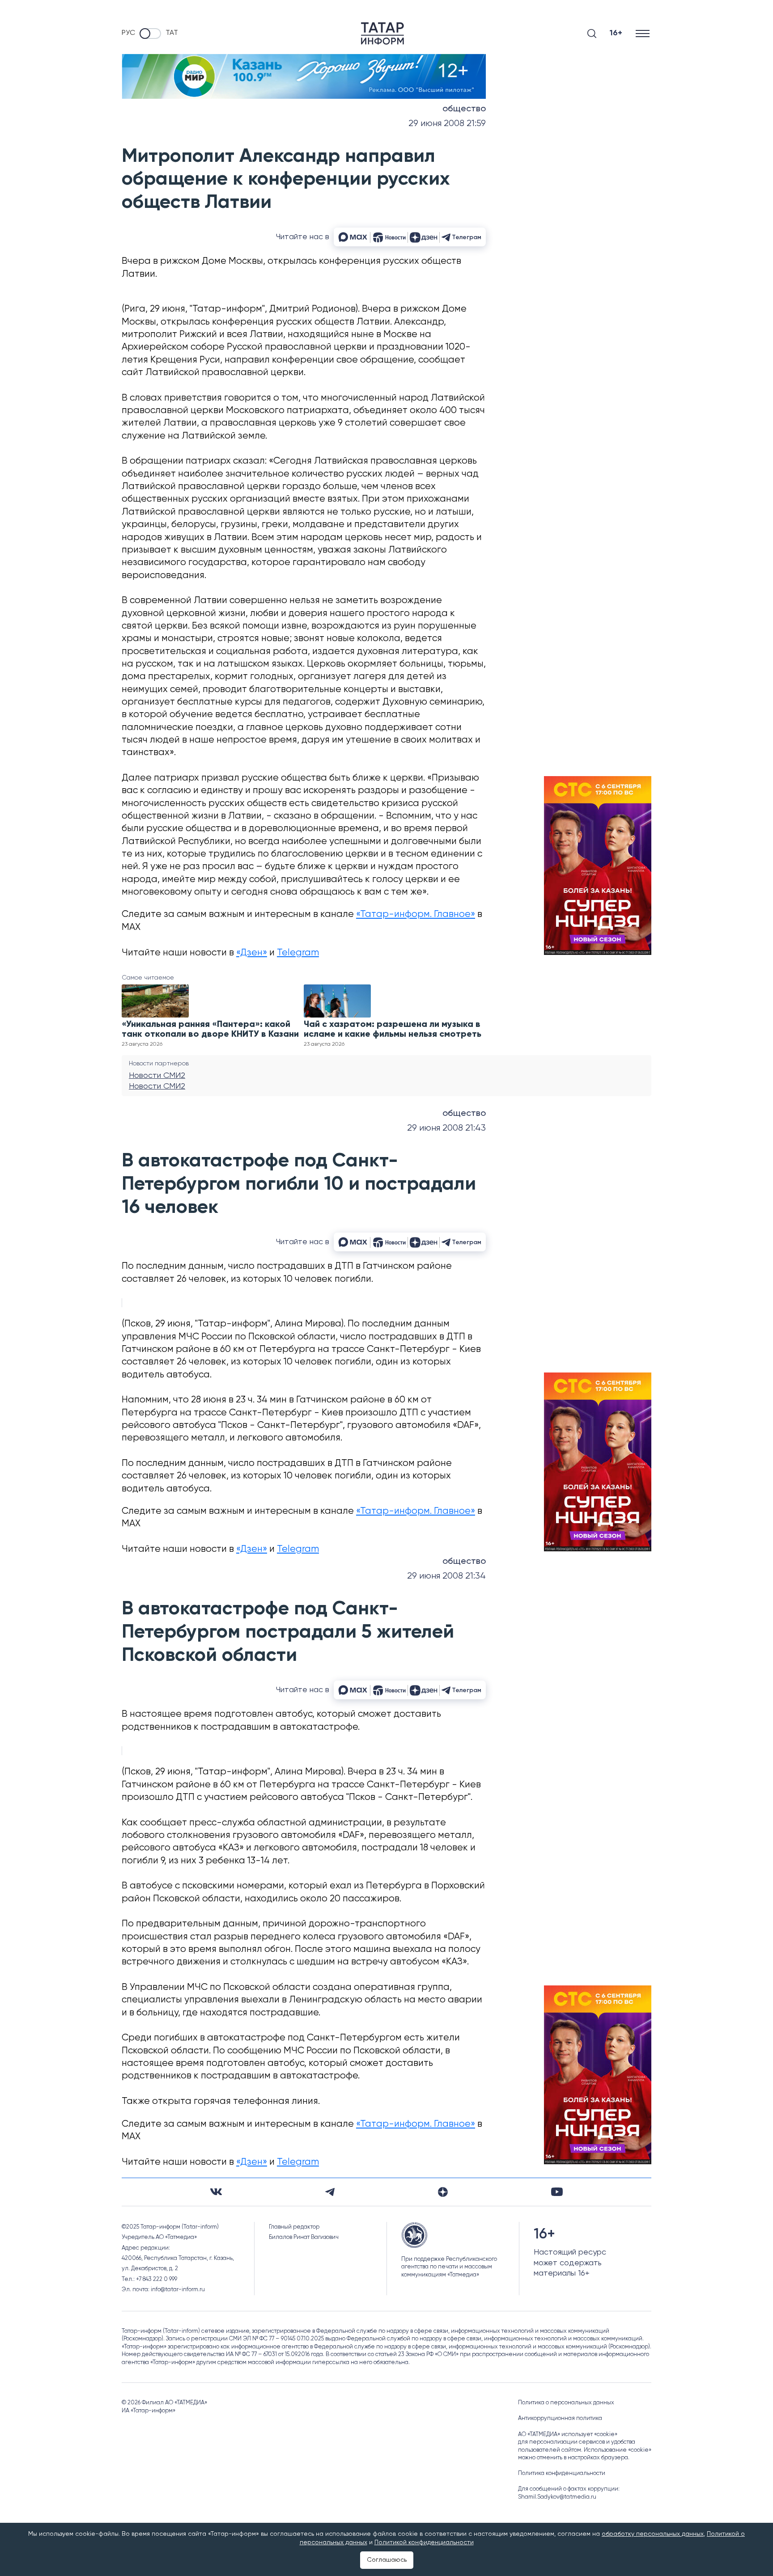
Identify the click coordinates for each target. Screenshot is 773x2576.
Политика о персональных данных (566, 2403)
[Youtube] (557, 2192)
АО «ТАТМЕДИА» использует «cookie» (568, 2435)
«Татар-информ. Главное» (416, 914)
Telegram (298, 953)
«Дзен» (252, 953)
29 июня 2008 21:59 (447, 124)
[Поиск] (592, 34)
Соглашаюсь (387, 2560)
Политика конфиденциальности (562, 2473)
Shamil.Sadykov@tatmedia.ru (557, 2497)
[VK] (216, 2192)
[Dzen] (443, 2192)
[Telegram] (330, 2192)
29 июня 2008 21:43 (446, 1128)
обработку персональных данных (653, 2534)
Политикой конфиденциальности (424, 2542)
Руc (128, 33)
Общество (464, 109)
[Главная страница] (382, 34)
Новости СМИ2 (157, 1076)
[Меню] (643, 33)
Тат (172, 33)
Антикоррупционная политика (560, 2418)
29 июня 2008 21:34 (446, 1576)
